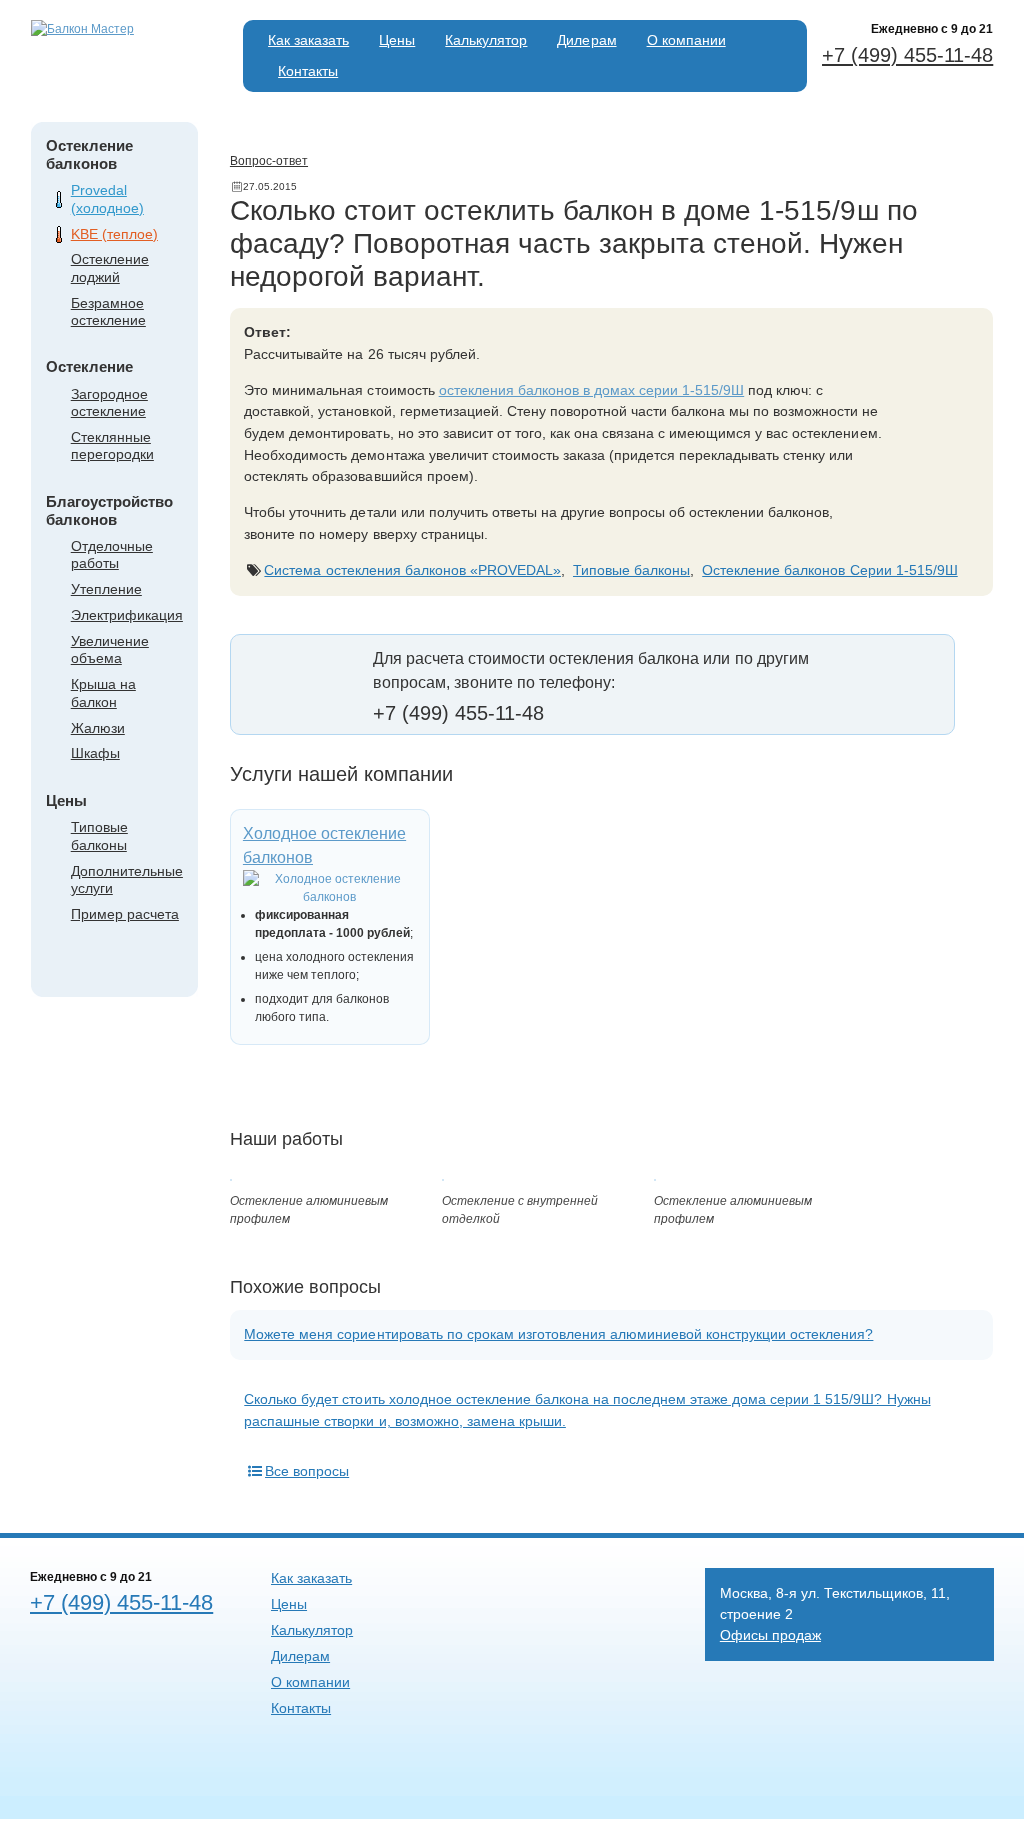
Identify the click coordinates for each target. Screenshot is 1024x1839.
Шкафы (95, 753)
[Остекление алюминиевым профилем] (231, 1177)
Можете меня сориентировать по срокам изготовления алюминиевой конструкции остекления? (558, 1334)
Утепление (106, 589)
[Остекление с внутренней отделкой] (443, 1177)
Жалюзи (98, 728)
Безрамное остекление (108, 311)
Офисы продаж (770, 1635)
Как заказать (308, 40)
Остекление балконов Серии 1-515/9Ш (829, 570)
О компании (686, 40)
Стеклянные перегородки (112, 445)
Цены (397, 40)
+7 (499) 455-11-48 (907, 55)
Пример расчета (125, 914)
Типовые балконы (99, 835)
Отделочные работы (112, 554)
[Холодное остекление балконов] (330, 888)
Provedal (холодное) (107, 198)
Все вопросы (307, 1471)
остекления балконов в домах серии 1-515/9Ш (592, 390)
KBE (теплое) (114, 234)
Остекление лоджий (110, 267)
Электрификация (127, 615)
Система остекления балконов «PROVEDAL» (412, 570)
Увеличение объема (110, 649)
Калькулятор (486, 40)
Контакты (308, 71)
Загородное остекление (109, 402)
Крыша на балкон (103, 692)
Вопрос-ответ (269, 161)
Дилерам (586, 40)
